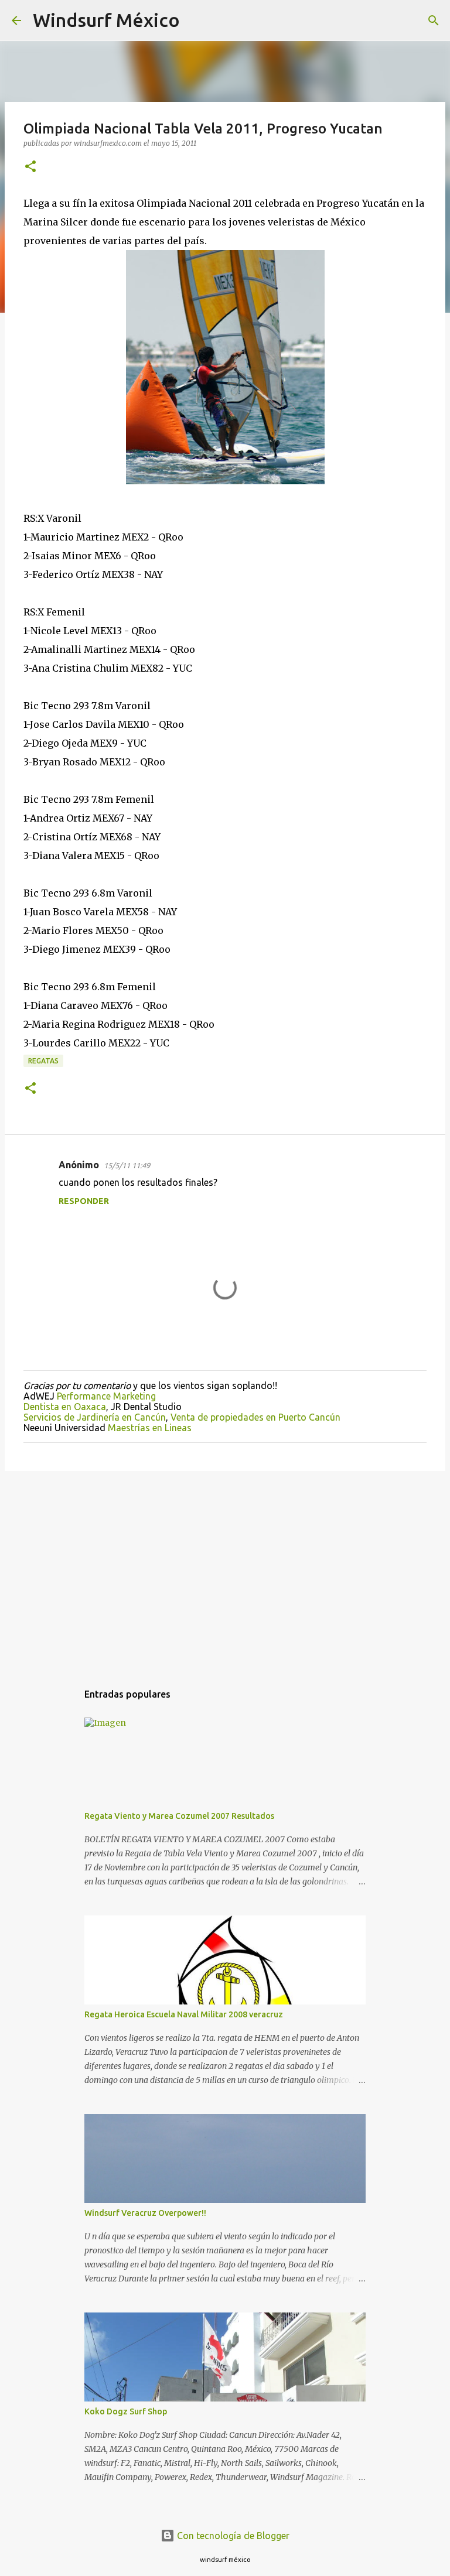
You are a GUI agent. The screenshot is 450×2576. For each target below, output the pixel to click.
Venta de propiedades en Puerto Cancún (255, 1417)
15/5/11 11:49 (127, 1165)
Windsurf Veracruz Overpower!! (145, 2213)
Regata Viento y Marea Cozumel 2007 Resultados (179, 1816)
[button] (30, 167)
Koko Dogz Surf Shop (126, 2411)
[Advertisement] (225, 1571)
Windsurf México (106, 20)
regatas (43, 1061)
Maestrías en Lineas (150, 1428)
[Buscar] (196, 20)
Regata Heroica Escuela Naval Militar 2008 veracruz (184, 2014)
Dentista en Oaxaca (65, 1407)
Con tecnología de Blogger (232, 2536)
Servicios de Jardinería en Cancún (95, 1417)
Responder (84, 1201)
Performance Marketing (106, 1396)
